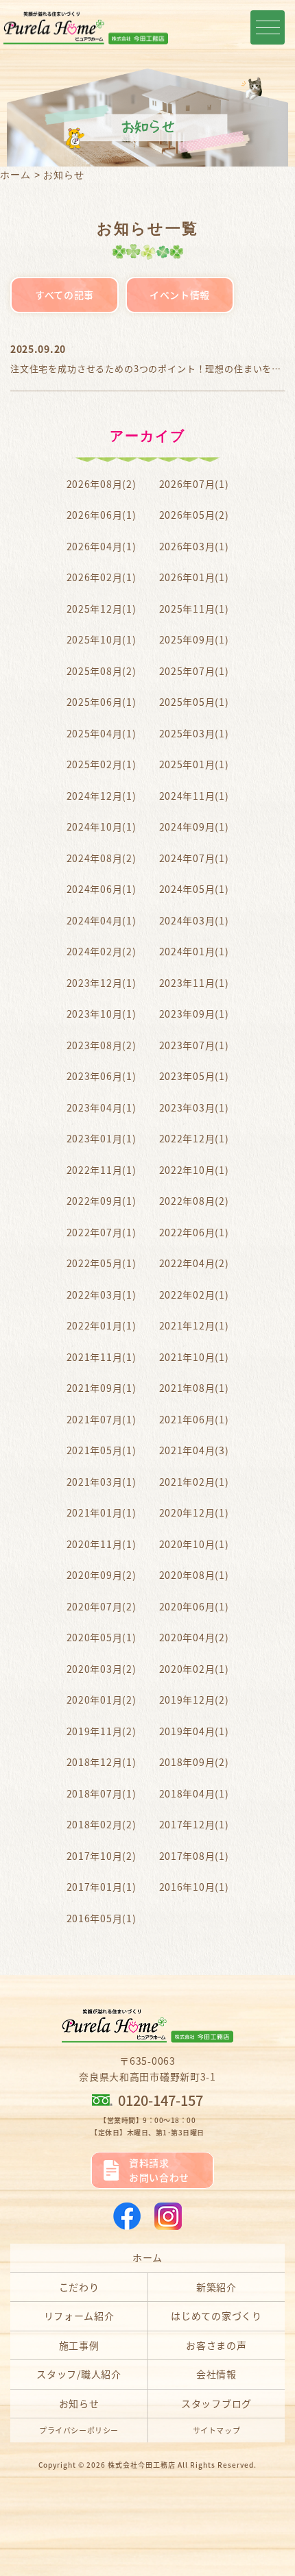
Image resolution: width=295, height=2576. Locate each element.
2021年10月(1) (194, 1357)
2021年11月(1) (102, 1357)
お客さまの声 (216, 2345)
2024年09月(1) (194, 826)
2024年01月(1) (194, 951)
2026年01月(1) (194, 577)
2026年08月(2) (102, 484)
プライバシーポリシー (79, 2430)
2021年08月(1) (194, 1388)
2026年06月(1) (102, 515)
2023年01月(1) (102, 1138)
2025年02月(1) (102, 764)
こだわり (79, 2287)
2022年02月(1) (194, 1295)
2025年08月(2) (102, 671)
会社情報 (216, 2374)
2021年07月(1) (102, 1419)
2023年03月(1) (194, 1107)
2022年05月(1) (102, 1263)
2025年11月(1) (194, 609)
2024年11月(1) (194, 796)
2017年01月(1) (102, 1887)
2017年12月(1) (194, 1824)
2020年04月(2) (194, 1637)
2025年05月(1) (194, 702)
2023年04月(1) (102, 1107)
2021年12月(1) (194, 1325)
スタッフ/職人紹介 (79, 2374)
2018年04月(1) (194, 1793)
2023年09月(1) (194, 1014)
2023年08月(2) (102, 1045)
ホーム (15, 175)
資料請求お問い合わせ (159, 2170)
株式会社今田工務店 (142, 2465)
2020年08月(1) (194, 1575)
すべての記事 (64, 295)
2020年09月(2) (102, 1575)
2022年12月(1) (194, 1138)
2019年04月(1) (194, 1731)
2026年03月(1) (194, 546)
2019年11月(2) (102, 1731)
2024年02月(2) (102, 951)
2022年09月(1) (102, 1201)
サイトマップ (216, 2430)
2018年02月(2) (102, 1824)
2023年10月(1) (102, 1014)
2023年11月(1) (194, 983)
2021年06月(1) (194, 1419)
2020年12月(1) (194, 1512)
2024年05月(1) (194, 889)
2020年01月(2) (102, 1700)
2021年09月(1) (102, 1388)
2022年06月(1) (194, 1232)
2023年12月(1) (102, 983)
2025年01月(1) (194, 764)
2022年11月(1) (102, 1170)
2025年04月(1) (102, 733)
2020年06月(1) (194, 1606)
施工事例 (79, 2345)
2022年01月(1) (102, 1325)
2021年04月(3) (194, 1450)
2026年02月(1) (102, 577)
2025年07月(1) (194, 671)
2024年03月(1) (194, 920)
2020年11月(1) (102, 1544)
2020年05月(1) (102, 1637)
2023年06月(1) (102, 1076)
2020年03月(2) (102, 1669)
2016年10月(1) (194, 1887)
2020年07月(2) (102, 1606)
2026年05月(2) (194, 515)
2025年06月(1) (102, 702)
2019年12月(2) (194, 1700)
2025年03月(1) (194, 733)
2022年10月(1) (194, 1170)
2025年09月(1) (194, 639)
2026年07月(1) (194, 484)
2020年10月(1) (194, 1544)
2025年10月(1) (102, 639)
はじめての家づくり (216, 2316)
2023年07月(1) (194, 1045)
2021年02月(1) (194, 1482)
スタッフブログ (216, 2403)
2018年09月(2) (194, 1762)
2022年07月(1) (102, 1232)
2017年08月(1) (194, 1856)
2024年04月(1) (102, 920)
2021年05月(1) (102, 1450)
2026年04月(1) (102, 546)
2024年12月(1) (102, 796)
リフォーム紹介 (79, 2316)
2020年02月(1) (194, 1669)
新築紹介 (216, 2287)
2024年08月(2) (102, 858)
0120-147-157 (161, 2100)
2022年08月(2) (194, 1201)
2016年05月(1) (102, 1918)
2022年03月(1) (102, 1295)
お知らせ (79, 2403)
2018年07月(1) (102, 1793)
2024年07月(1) (194, 858)
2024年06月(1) (102, 889)
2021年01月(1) (102, 1512)
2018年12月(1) (102, 1762)
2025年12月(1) (102, 609)
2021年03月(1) (102, 1482)
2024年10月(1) (102, 826)
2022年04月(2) (194, 1263)
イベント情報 (180, 295)
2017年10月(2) (102, 1856)
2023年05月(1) (194, 1076)
